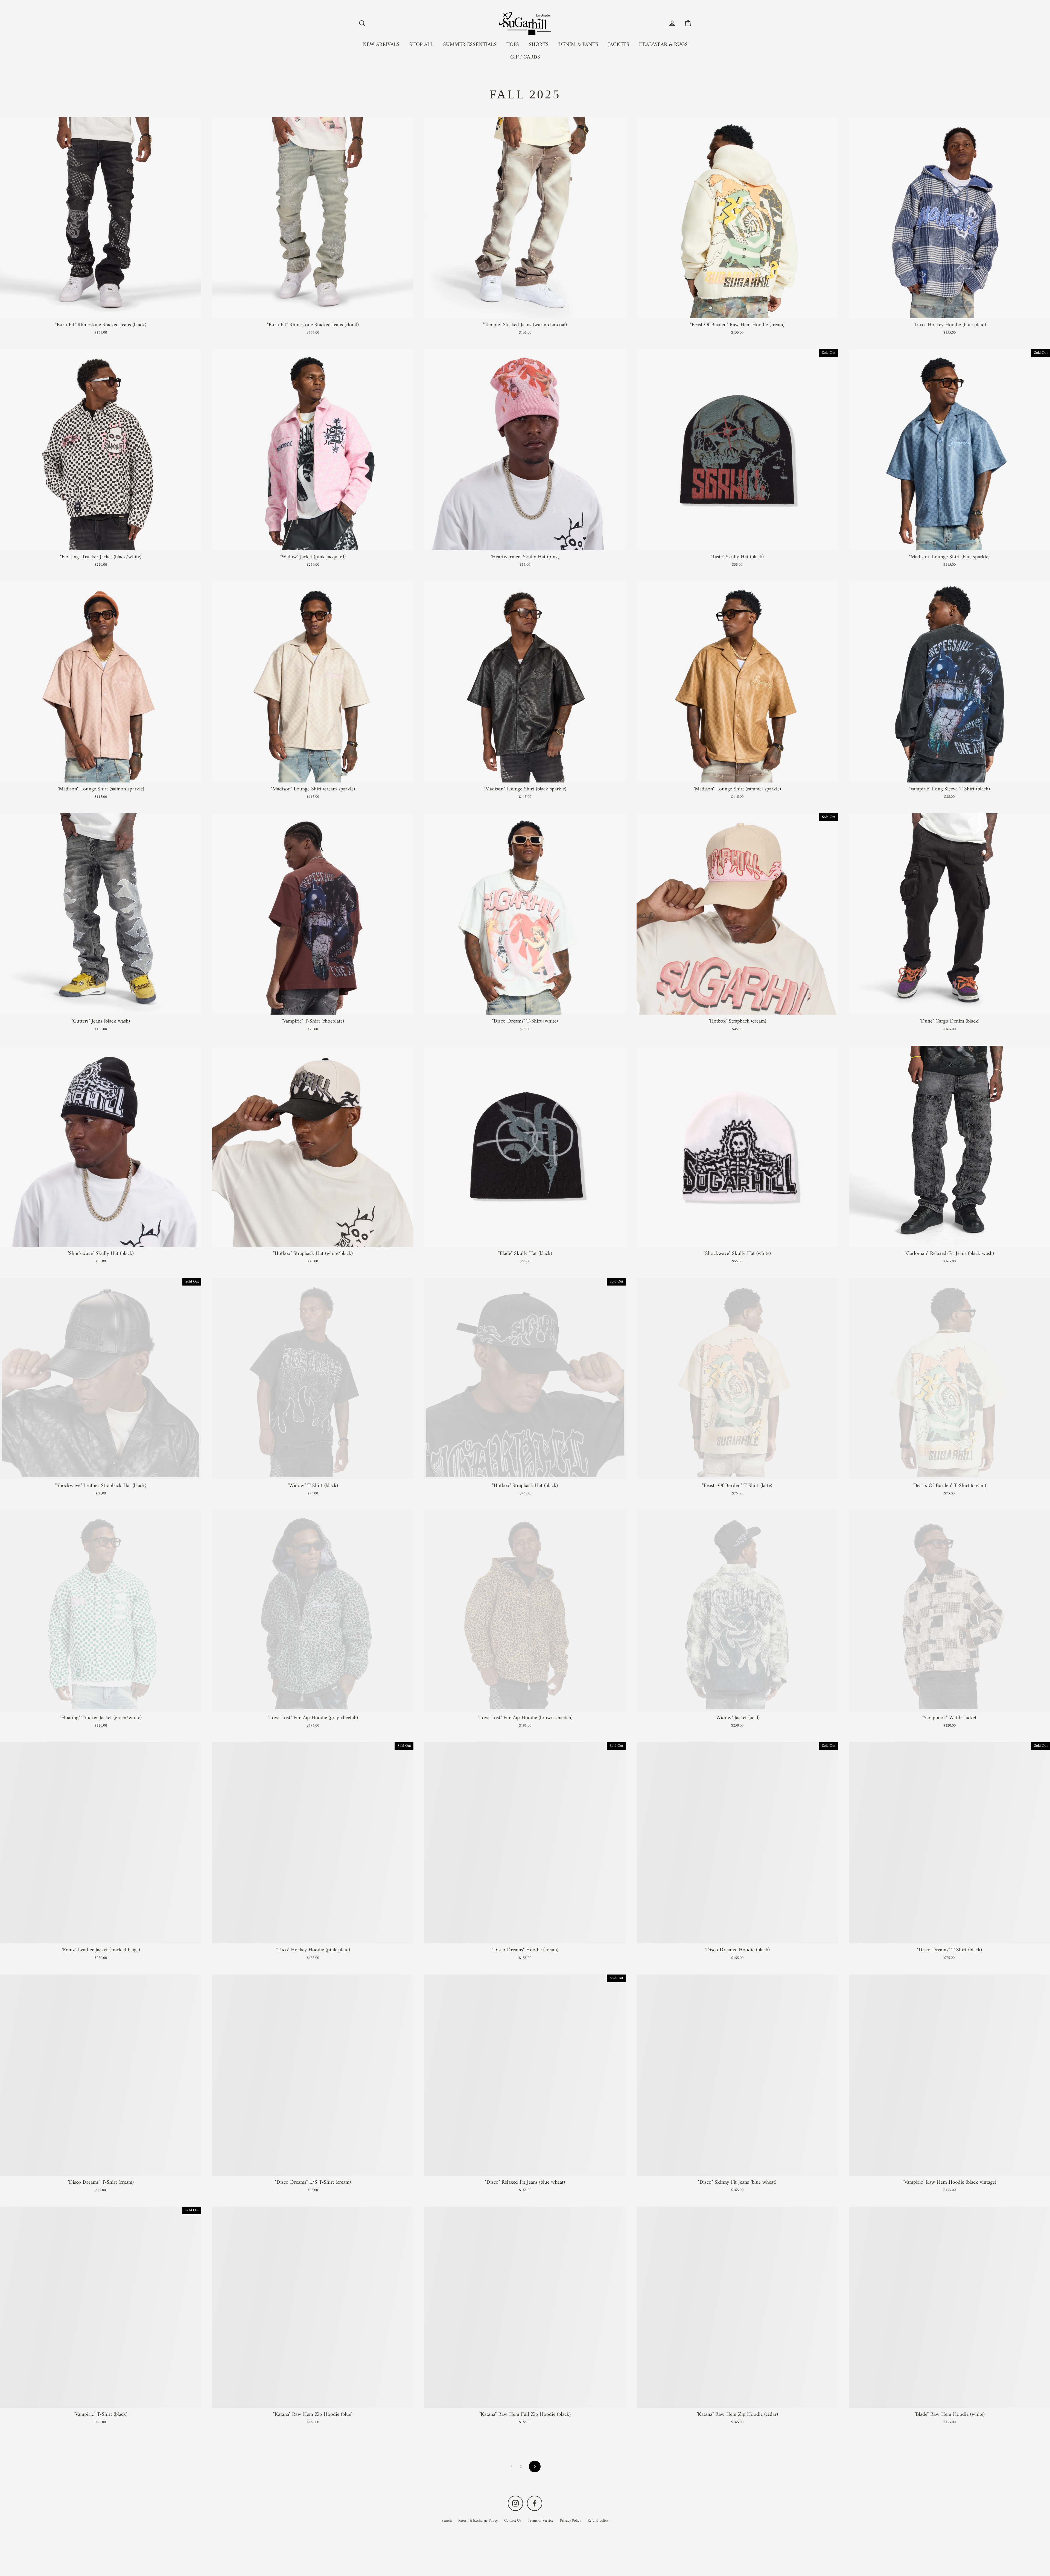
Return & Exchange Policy (478, 2521)
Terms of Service (541, 2521)
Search (447, 2521)
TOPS (513, 45)
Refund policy (598, 2521)
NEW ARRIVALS (381, 45)
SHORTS (539, 45)
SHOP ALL (421, 45)
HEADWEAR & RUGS (663, 45)
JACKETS (619, 45)
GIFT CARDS (525, 57)
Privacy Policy (571, 2521)
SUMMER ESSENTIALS (470, 45)
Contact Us (513, 2521)
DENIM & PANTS (578, 45)
